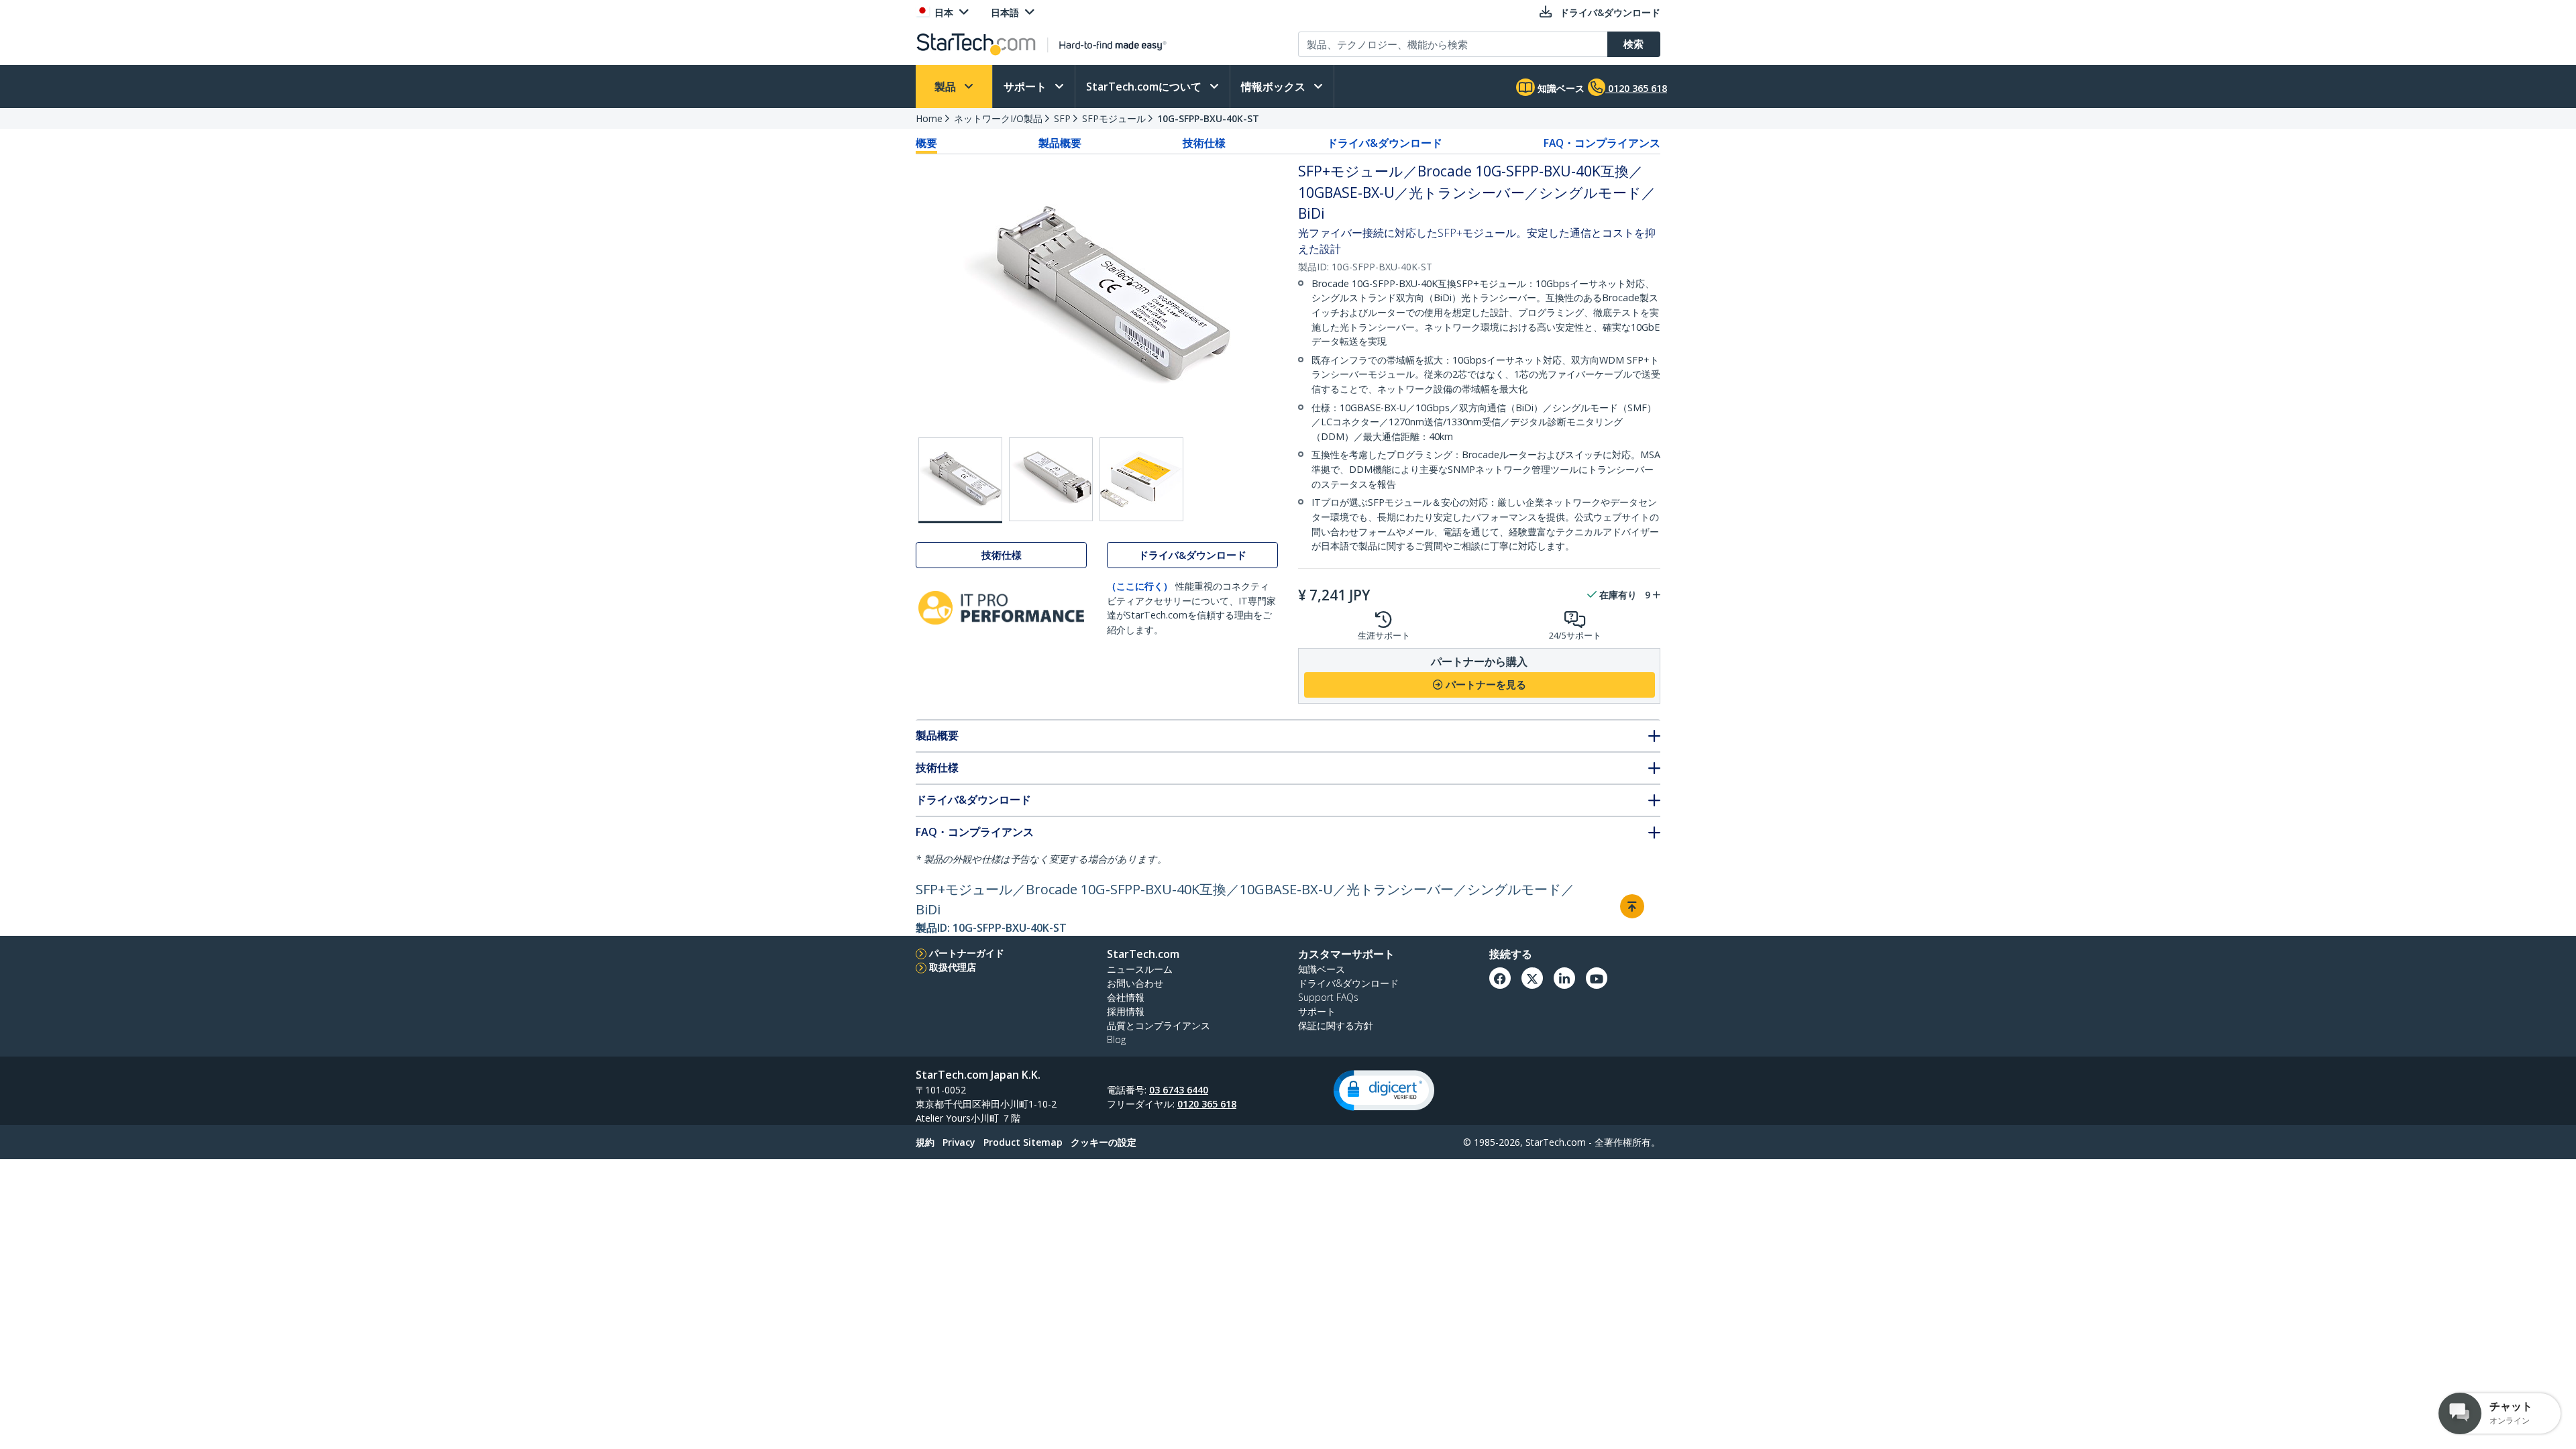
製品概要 (1060, 143)
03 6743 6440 (1179, 1090)
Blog (1116, 1039)
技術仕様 (1204, 143)
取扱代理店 (953, 967)
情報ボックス (1275, 87)
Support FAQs (1328, 997)
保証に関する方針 (1336, 1025)
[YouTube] (1597, 978)
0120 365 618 (1207, 1104)
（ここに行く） (1140, 586)
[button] (1384, 1090)
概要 (926, 143)
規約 (925, 1142)
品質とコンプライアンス (1159, 1025)
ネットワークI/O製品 (998, 118)
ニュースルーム (1140, 969)
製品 (947, 87)
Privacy (959, 1142)
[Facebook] (1500, 978)
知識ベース (1560, 88)
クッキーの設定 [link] (1104, 1142)
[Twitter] (1532, 978)
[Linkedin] (1564, 978)
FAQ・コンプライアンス (1602, 143)
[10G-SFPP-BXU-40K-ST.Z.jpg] (1141, 479)
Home (929, 118)
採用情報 (1126, 1011)
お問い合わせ (1135, 983)
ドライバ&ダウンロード (1385, 143)
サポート (1026, 87)
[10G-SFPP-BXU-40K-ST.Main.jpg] (960, 480)
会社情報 (1126, 997)
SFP (1062, 118)
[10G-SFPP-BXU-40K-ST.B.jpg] (1051, 479)
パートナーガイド (967, 953)
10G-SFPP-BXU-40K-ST (1208, 118)
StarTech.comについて (1145, 87)
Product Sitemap (1023, 1142)
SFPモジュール (1114, 118)
